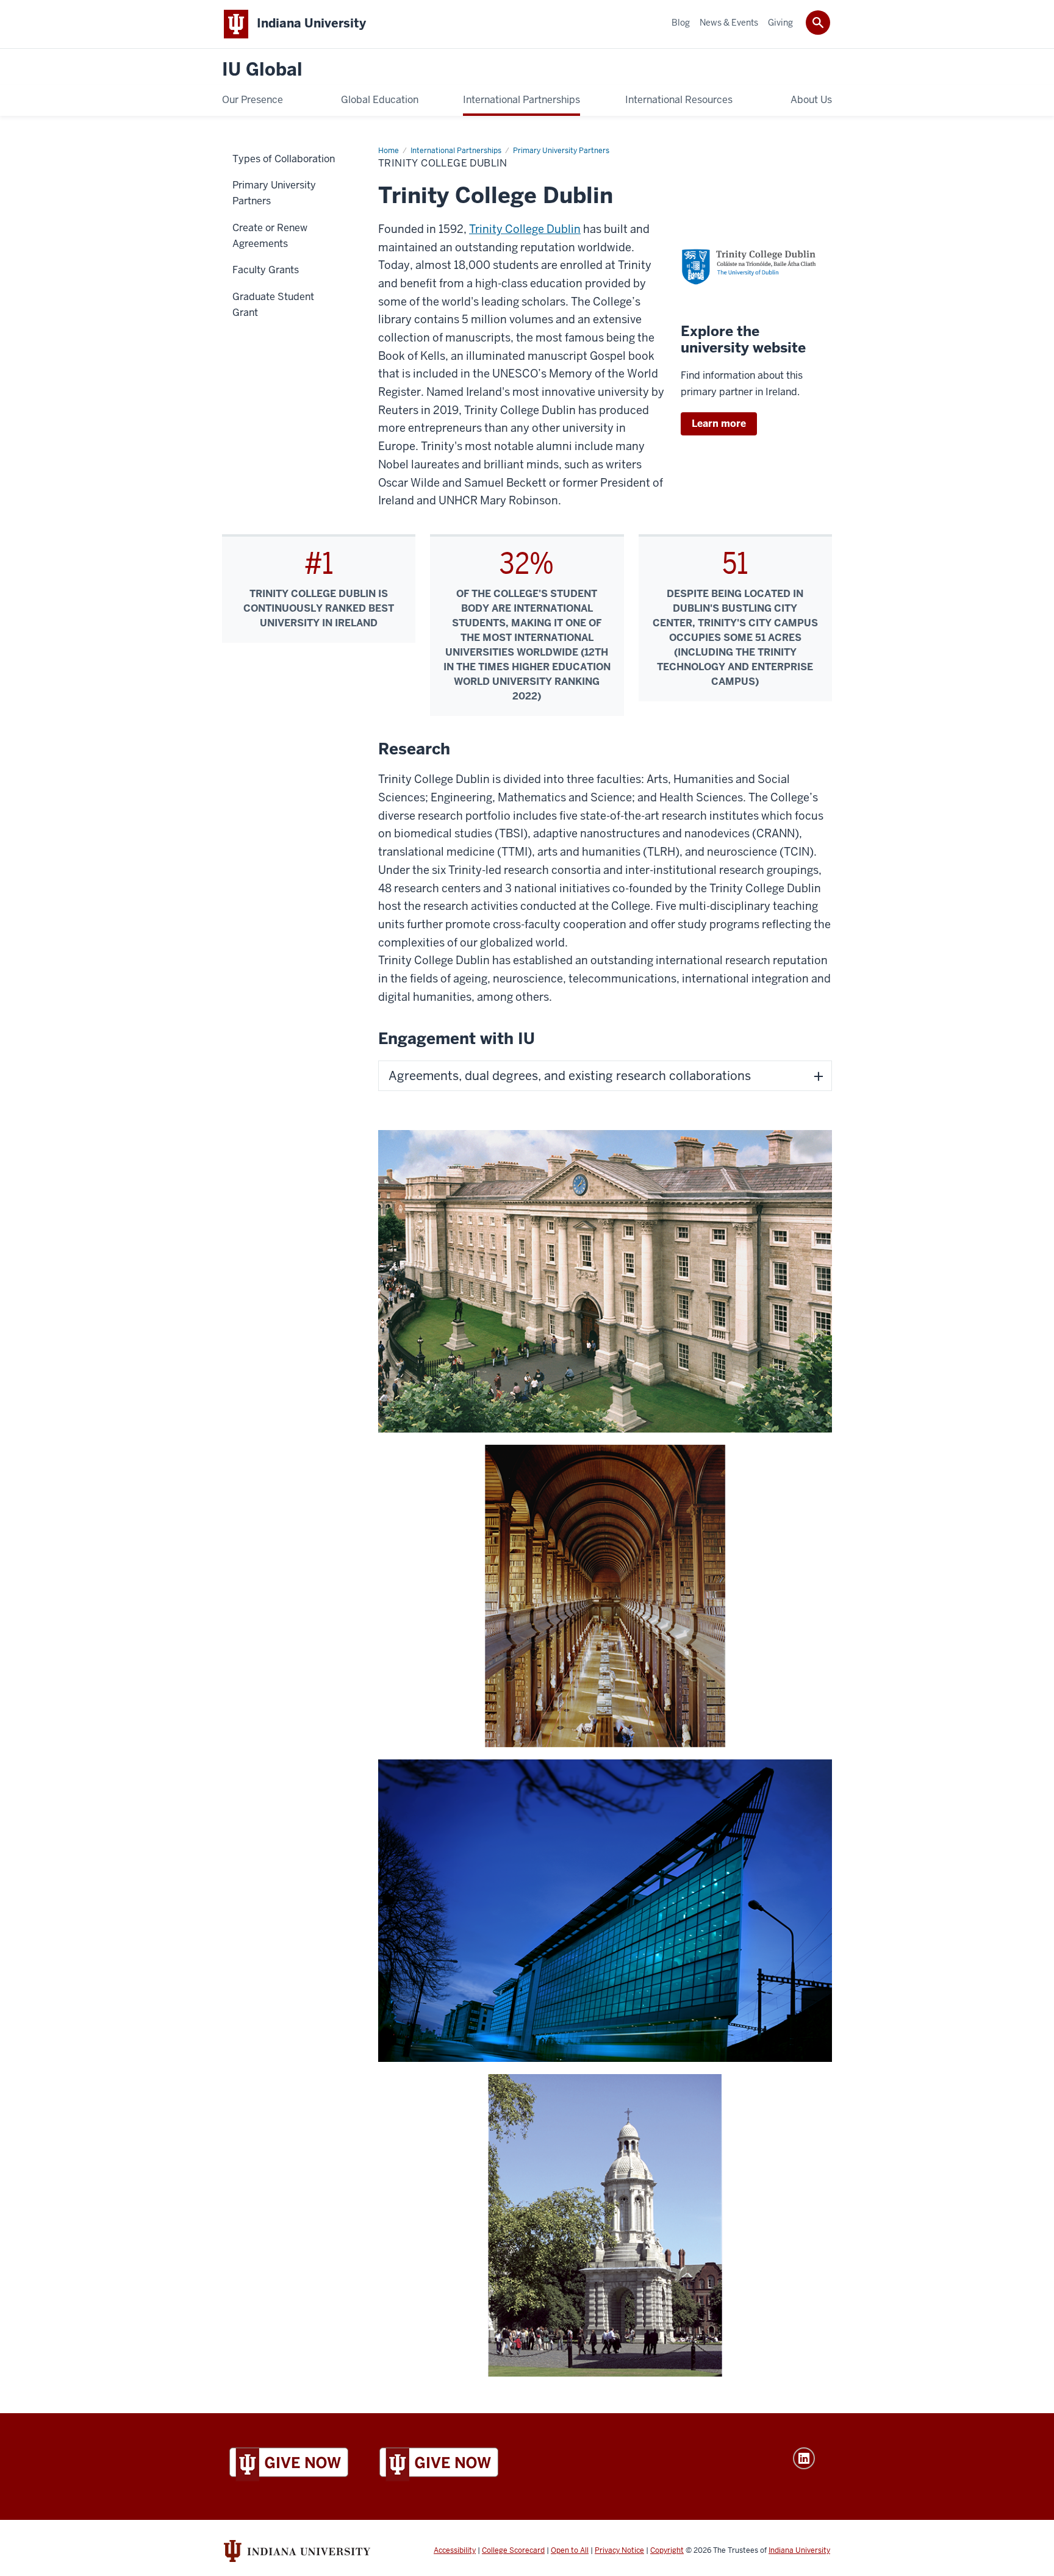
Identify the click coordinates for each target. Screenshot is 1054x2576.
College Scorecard (513, 2550)
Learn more (719, 424)
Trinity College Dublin (525, 229)
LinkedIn (804, 2458)
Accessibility (455, 2550)
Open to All (570, 2550)
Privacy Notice (619, 2550)
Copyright (667, 2550)
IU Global (262, 70)
